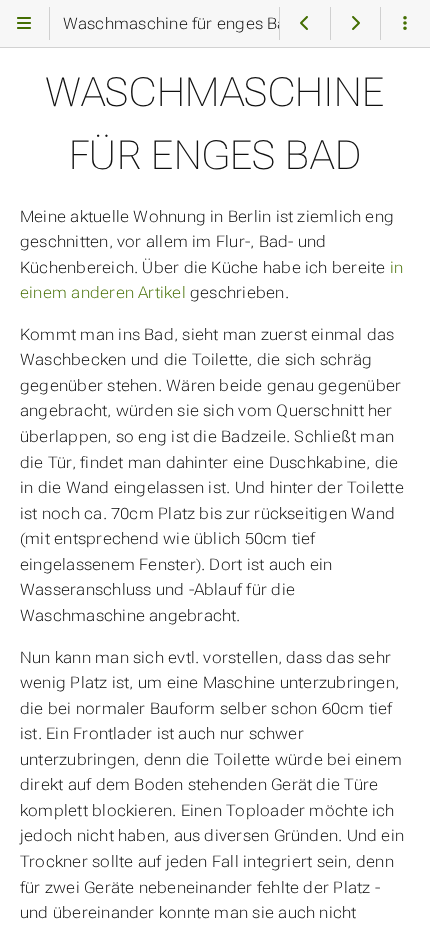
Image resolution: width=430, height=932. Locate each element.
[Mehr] (405, 23)
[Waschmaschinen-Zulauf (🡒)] (355, 23)
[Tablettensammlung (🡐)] (304, 23)
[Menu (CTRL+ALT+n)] (24, 23)
